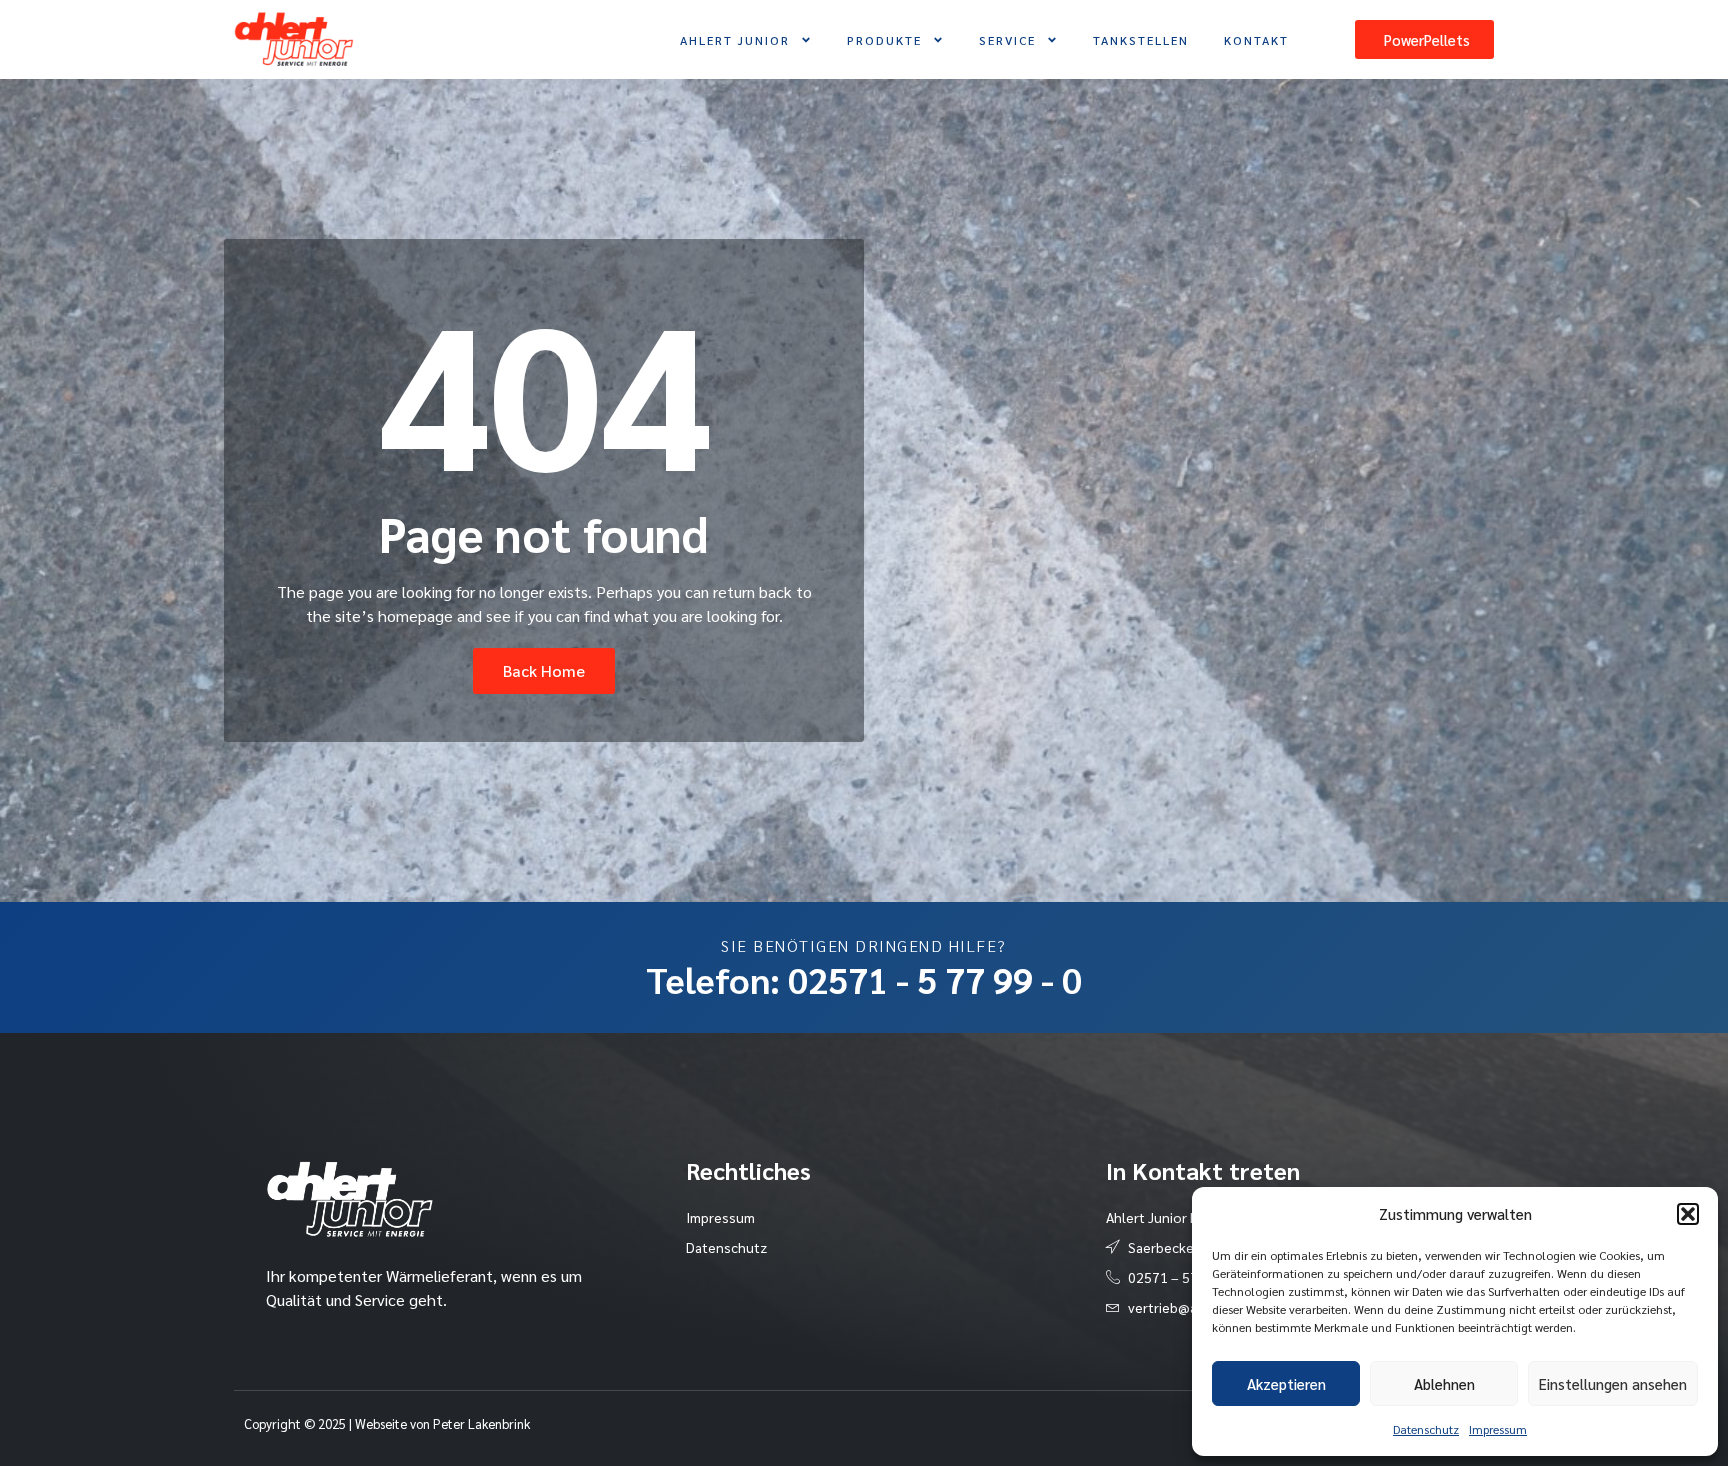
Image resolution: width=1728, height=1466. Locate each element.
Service (1007, 40)
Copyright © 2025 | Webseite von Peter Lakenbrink (387, 1423)
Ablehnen (1444, 1383)
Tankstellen (1141, 40)
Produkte (884, 40)
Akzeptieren (1286, 1383)
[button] (1688, 1214)
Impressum (1498, 1429)
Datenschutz (1426, 1429)
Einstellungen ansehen (1613, 1383)
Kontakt (1256, 40)
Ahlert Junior (735, 40)
